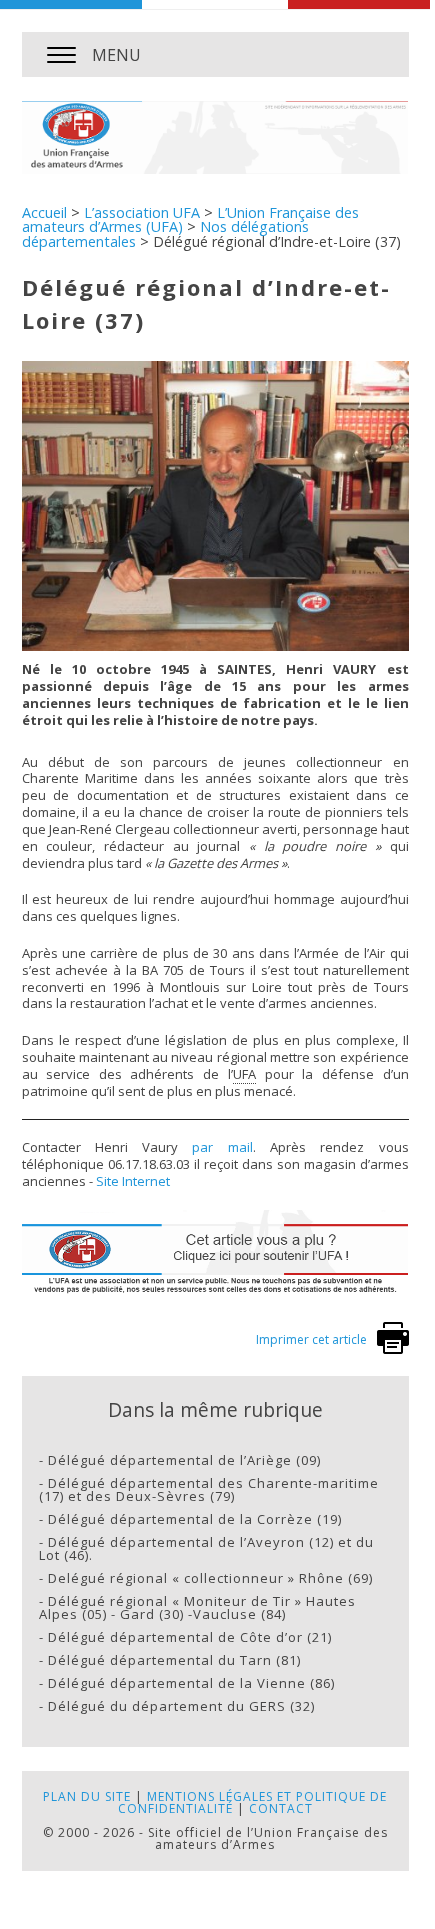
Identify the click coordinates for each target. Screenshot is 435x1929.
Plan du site (87, 1796)
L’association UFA (142, 212)
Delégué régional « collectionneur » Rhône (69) (210, 1578)
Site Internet (133, 1181)
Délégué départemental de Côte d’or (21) (190, 1637)
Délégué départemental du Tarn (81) (174, 1660)
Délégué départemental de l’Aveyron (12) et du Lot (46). (206, 1548)
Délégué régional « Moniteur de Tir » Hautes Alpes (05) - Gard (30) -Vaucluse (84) (197, 1607)
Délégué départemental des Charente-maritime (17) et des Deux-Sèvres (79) (209, 1489)
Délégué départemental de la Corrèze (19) (195, 1519)
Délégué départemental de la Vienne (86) (191, 1683)
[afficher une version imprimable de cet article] (393, 1349)
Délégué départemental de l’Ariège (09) (184, 1460)
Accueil (44, 212)
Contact (281, 1808)
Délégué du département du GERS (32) (181, 1706)
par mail (222, 1147)
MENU (116, 55)
